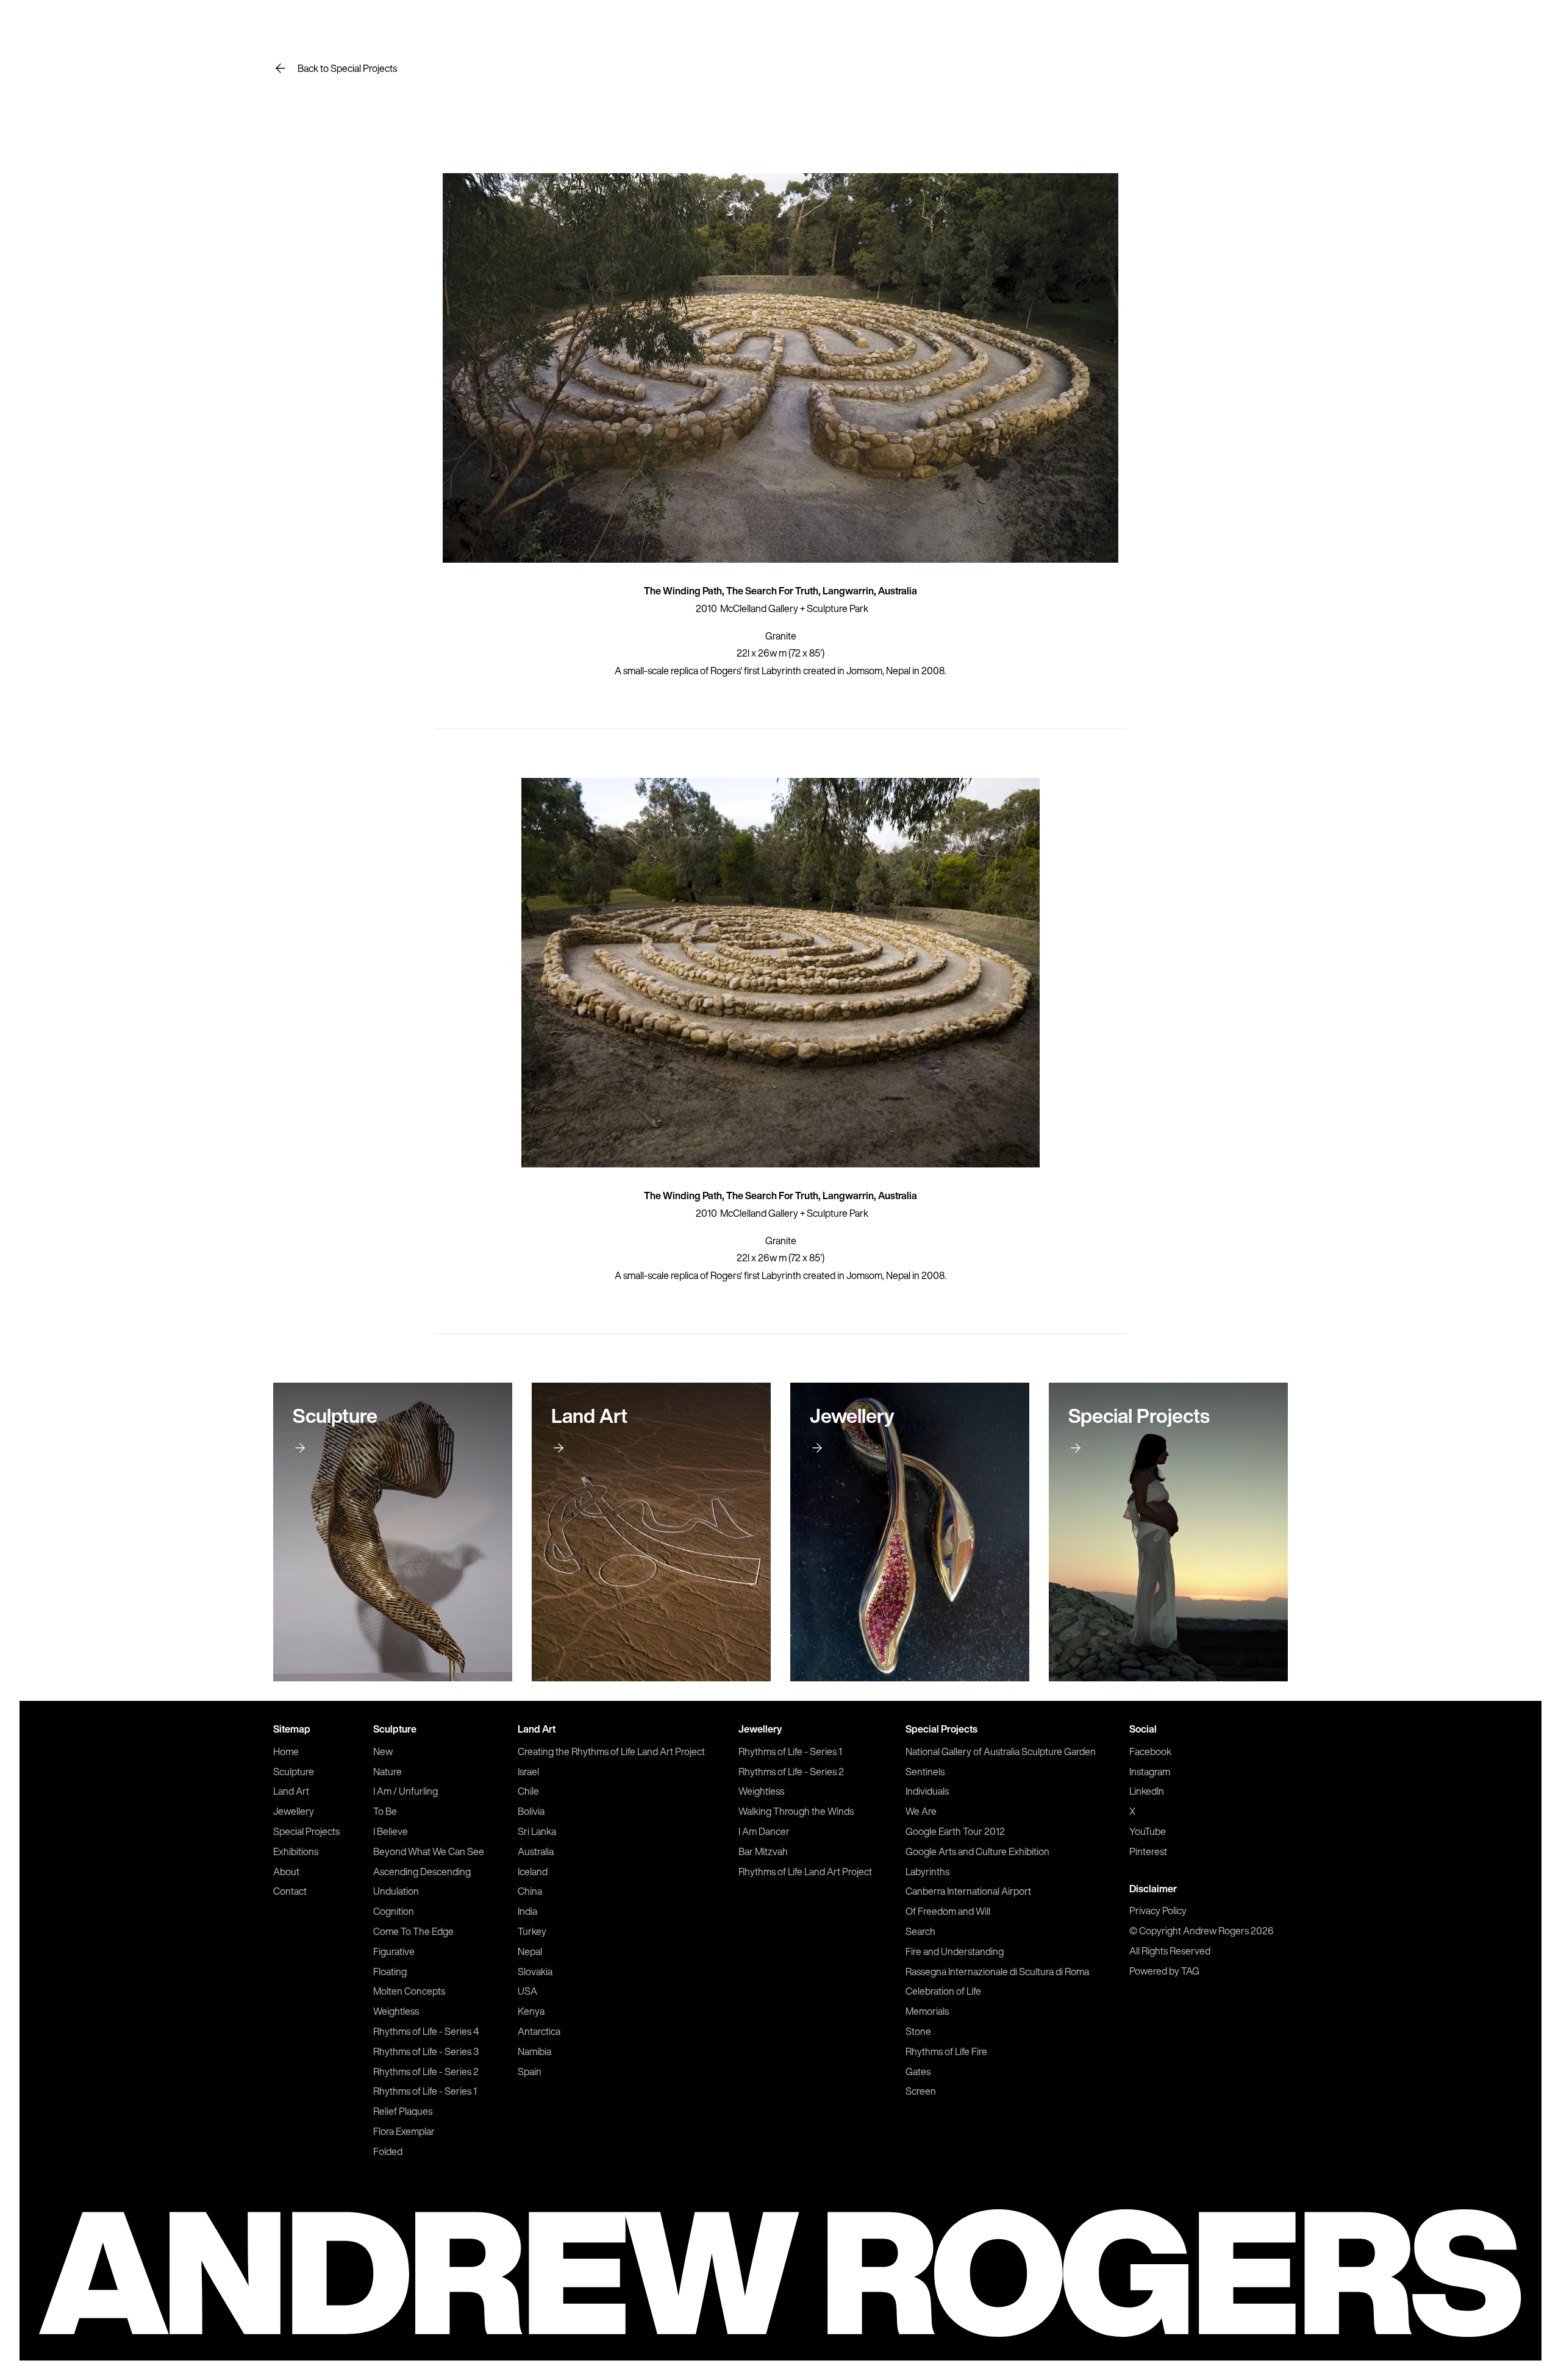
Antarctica (539, 2031)
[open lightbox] (780, 368)
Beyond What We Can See (429, 1851)
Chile (528, 1791)
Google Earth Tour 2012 (955, 1831)
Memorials (927, 2011)
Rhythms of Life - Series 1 (425, 2091)
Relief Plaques (403, 2111)
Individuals (927, 1791)
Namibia (534, 2051)
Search (920, 1931)
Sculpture (294, 1772)
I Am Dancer (764, 1831)
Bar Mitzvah (763, 1851)
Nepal (530, 1951)
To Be (385, 1811)
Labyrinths (927, 1872)
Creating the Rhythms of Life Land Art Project (611, 1751)
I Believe (391, 1831)
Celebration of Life (943, 1991)
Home (286, 1751)
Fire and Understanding (955, 1951)
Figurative (394, 1951)
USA (527, 1991)
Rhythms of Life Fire (946, 2051)
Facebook (1150, 1751)
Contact (290, 1891)
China (530, 1891)
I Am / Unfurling (405, 1791)
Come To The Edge (413, 1931)
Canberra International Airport (968, 1891)
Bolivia (531, 1811)
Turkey (532, 1931)
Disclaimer (1153, 1889)
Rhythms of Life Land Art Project (805, 1872)
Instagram (1150, 1772)
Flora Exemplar (404, 2131)
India (527, 1911)
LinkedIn (1147, 1791)
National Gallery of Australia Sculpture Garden (1001, 1751)
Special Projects (306, 1831)
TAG (1190, 1971)
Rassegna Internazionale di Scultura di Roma (997, 1972)
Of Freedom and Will (948, 1911)
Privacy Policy (1158, 1911)
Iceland (533, 1872)
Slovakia (535, 1972)
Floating (390, 1972)
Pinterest (1148, 1851)
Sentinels (925, 1772)
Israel (528, 1772)
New (383, 1751)
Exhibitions (296, 1851)
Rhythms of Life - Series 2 (426, 2072)
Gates (918, 2072)
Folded (388, 2151)
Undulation (396, 1891)
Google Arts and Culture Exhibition (977, 1851)
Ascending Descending (422, 1872)
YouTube (1148, 1831)
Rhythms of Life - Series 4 (426, 2031)
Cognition (394, 1911)
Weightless (396, 2011)
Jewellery (294, 1811)
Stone (918, 2031)
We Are (921, 1811)
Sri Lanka (537, 1831)
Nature (388, 1772)
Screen (921, 2091)
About (286, 1872)
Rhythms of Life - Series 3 (426, 2051)
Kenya (531, 2011)
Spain (530, 2072)
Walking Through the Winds (796, 1811)
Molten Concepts (409, 1991)
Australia (536, 1851)
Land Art (291, 1791)
